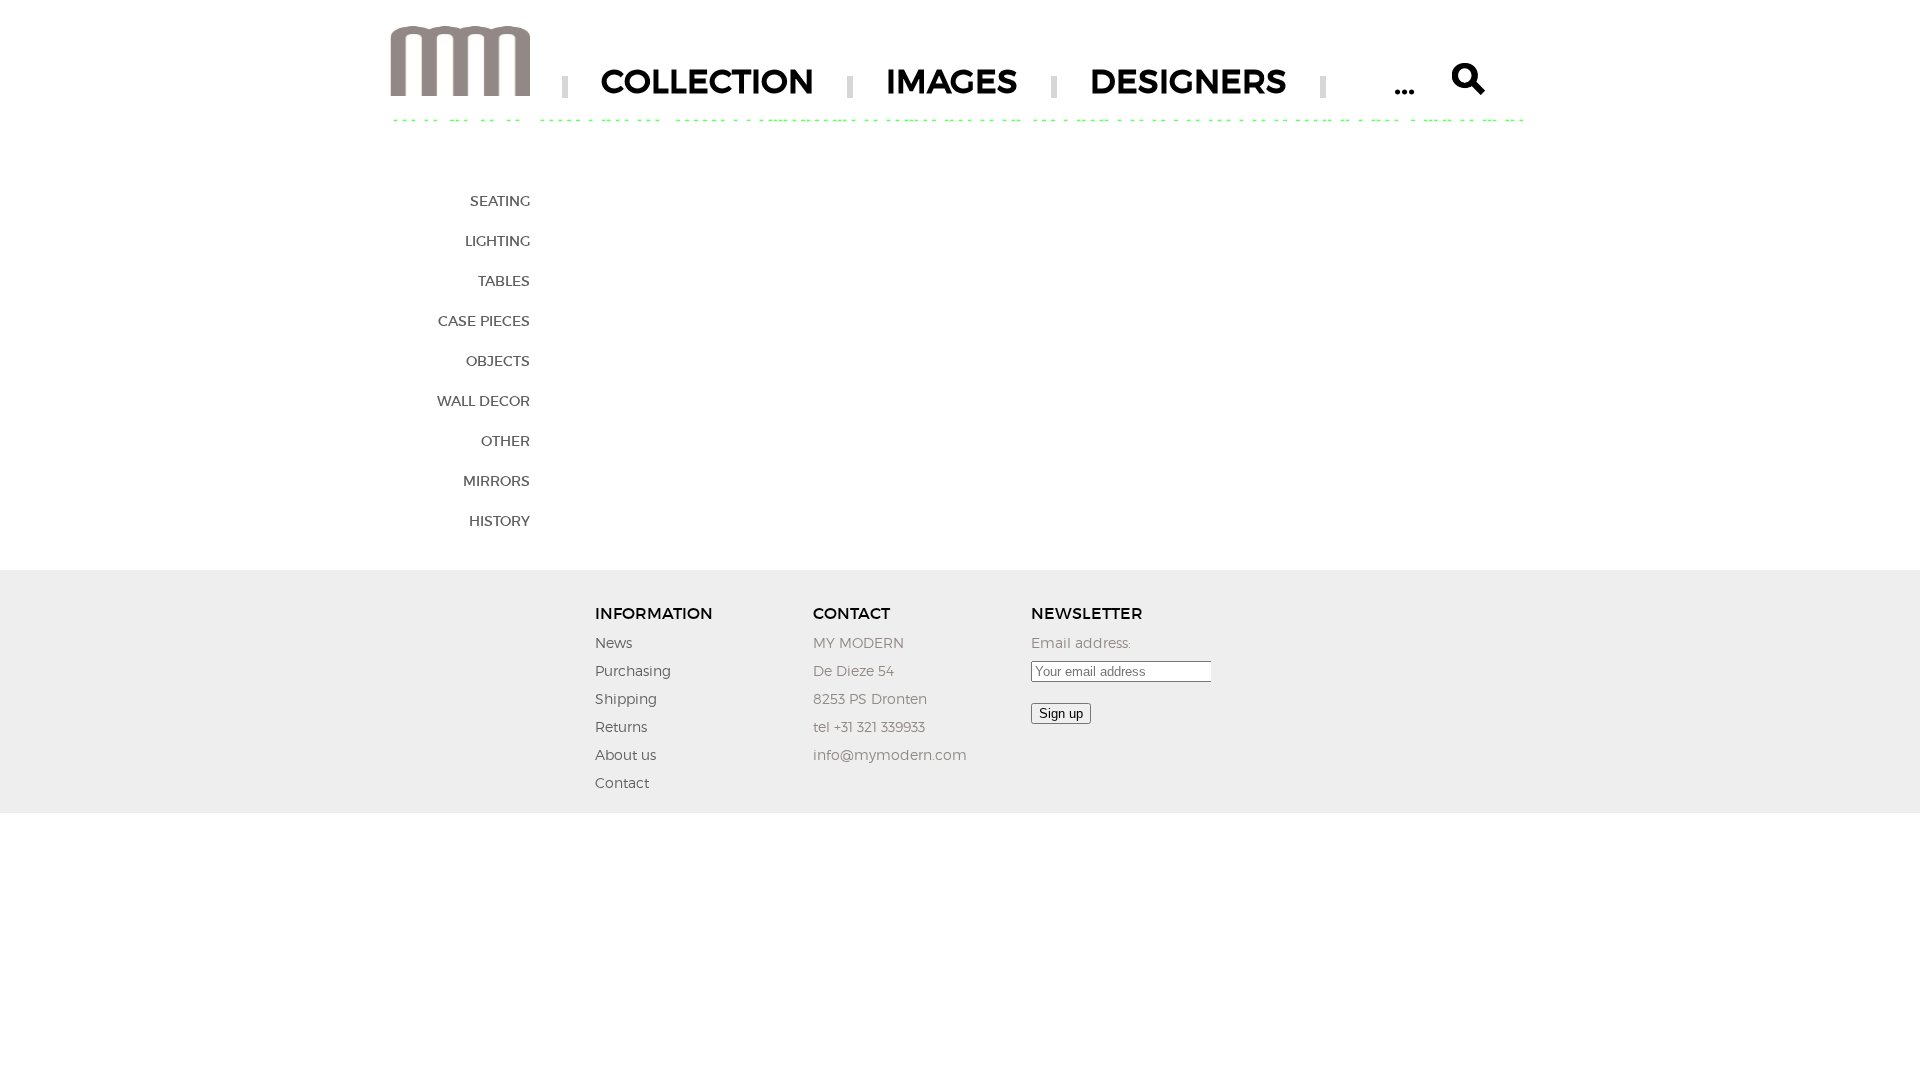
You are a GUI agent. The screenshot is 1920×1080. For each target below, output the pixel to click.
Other (505, 441)
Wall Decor (483, 401)
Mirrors (496, 481)
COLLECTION (707, 81)
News (613, 642)
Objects (498, 361)
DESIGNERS (1188, 81)
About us (625, 754)
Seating (500, 201)
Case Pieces (484, 321)
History (499, 521)
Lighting (497, 241)
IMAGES (952, 81)
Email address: (1081, 642)
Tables (504, 281)
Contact (622, 782)
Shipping (626, 698)
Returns (621, 726)
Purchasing (633, 670)
